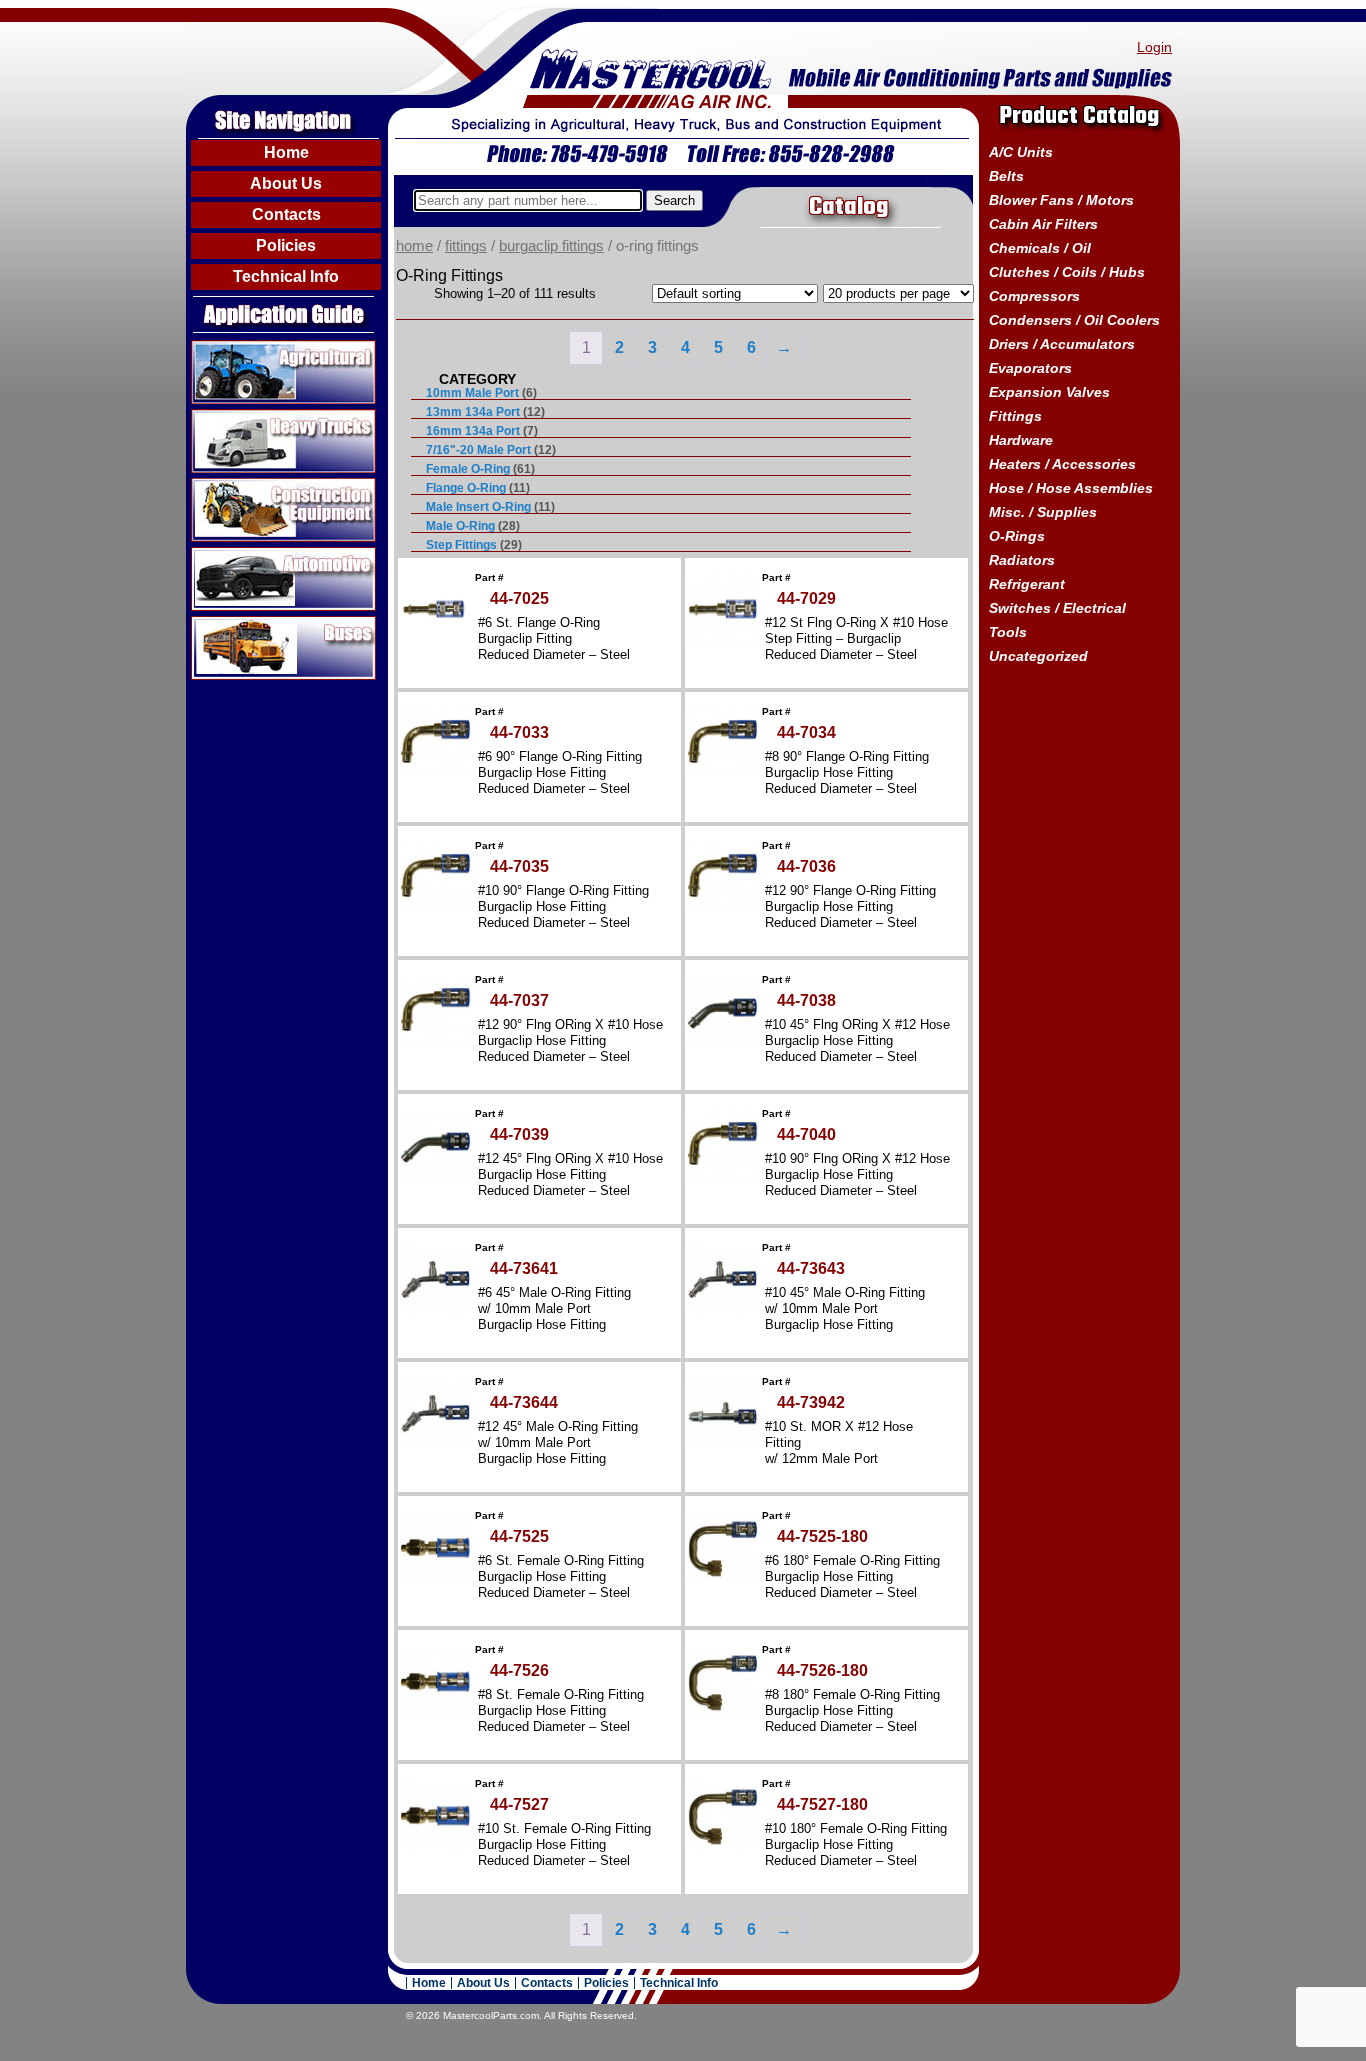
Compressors (1034, 296)
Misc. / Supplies (1043, 512)
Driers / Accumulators (1062, 344)
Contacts (286, 214)
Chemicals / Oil (1040, 248)
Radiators (1022, 560)
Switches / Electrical (1057, 608)
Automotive (231, 555)
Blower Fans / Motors (1061, 200)
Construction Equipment (276, 486)
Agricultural (231, 348)
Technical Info (286, 276)
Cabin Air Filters (1043, 224)
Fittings (466, 246)
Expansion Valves (1049, 392)
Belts (1006, 176)
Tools (1008, 632)
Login (1154, 47)
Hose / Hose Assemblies (1071, 488)
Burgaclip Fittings (551, 246)
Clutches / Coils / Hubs (1067, 272)
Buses (213, 624)
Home (286, 152)
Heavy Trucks (239, 417)
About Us (286, 183)
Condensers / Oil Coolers (1074, 320)
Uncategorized (1038, 656)
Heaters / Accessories (1062, 464)
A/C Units (1021, 152)
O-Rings (1017, 536)
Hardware (1021, 440)
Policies (286, 245)
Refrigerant (1027, 584)
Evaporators (1030, 368)
